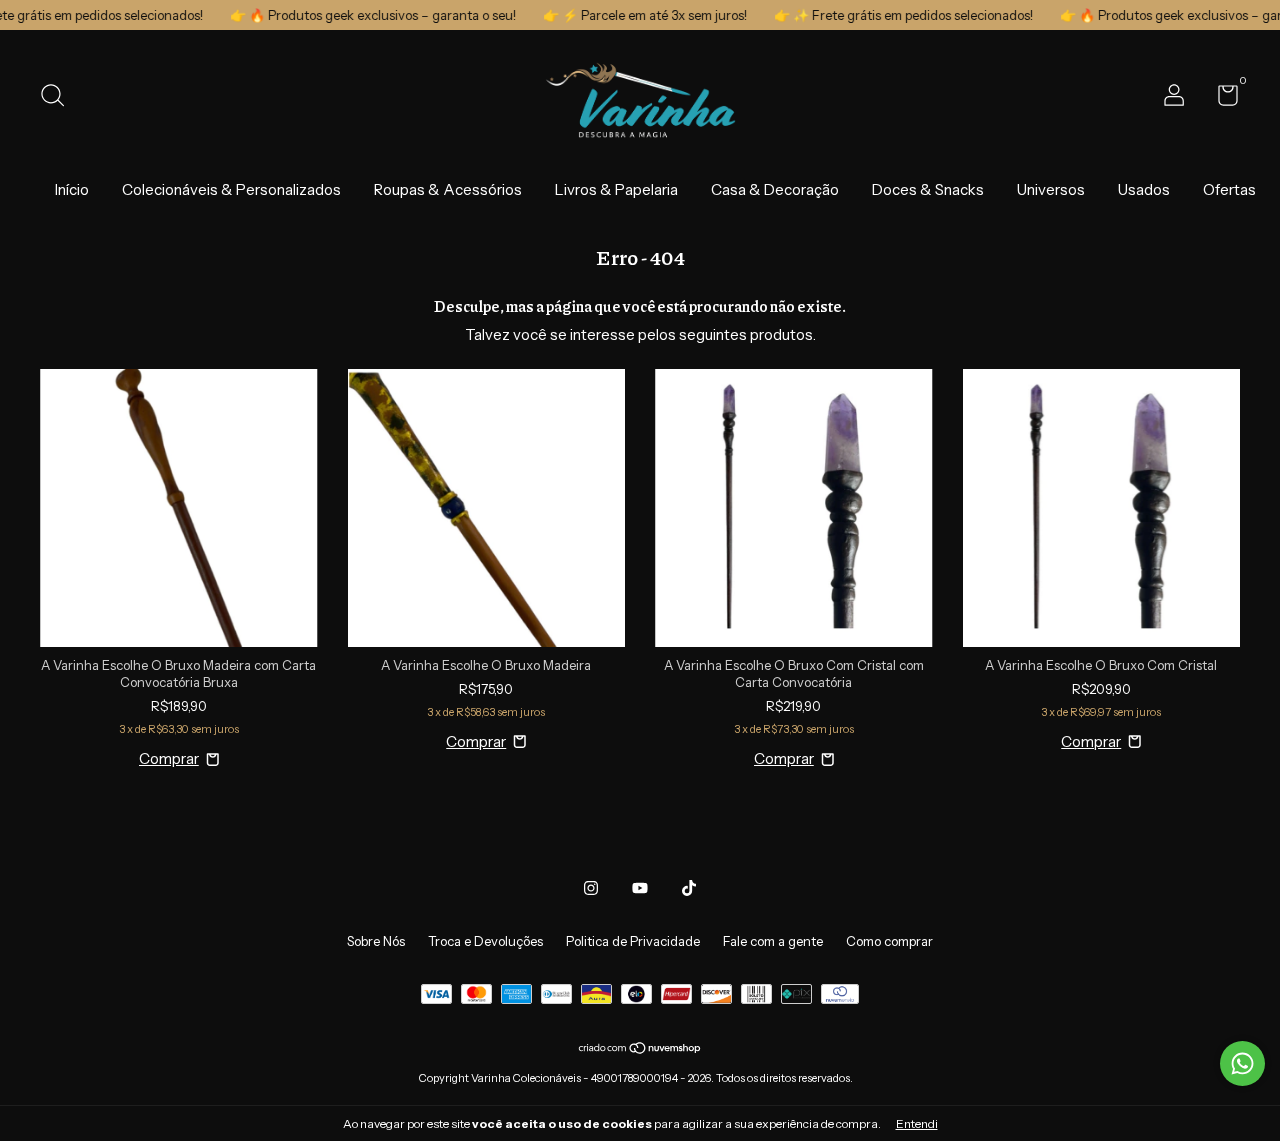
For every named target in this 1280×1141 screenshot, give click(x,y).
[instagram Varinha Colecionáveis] (591, 888)
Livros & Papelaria (616, 189)
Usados (1144, 189)
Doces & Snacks (928, 189)
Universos (1051, 189)
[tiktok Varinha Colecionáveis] (689, 888)
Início (72, 189)
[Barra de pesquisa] (59, 98)
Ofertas (1229, 189)
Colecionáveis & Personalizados (231, 189)
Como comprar (889, 941)
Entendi (917, 1123)
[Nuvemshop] (640, 1049)
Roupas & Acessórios (448, 189)
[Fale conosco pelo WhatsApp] (1242, 1063)
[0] (1220, 99)
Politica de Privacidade (633, 941)
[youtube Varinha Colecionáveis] (640, 888)
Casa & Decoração (775, 189)
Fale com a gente (773, 941)
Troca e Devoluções (485, 941)
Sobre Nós (376, 941)
